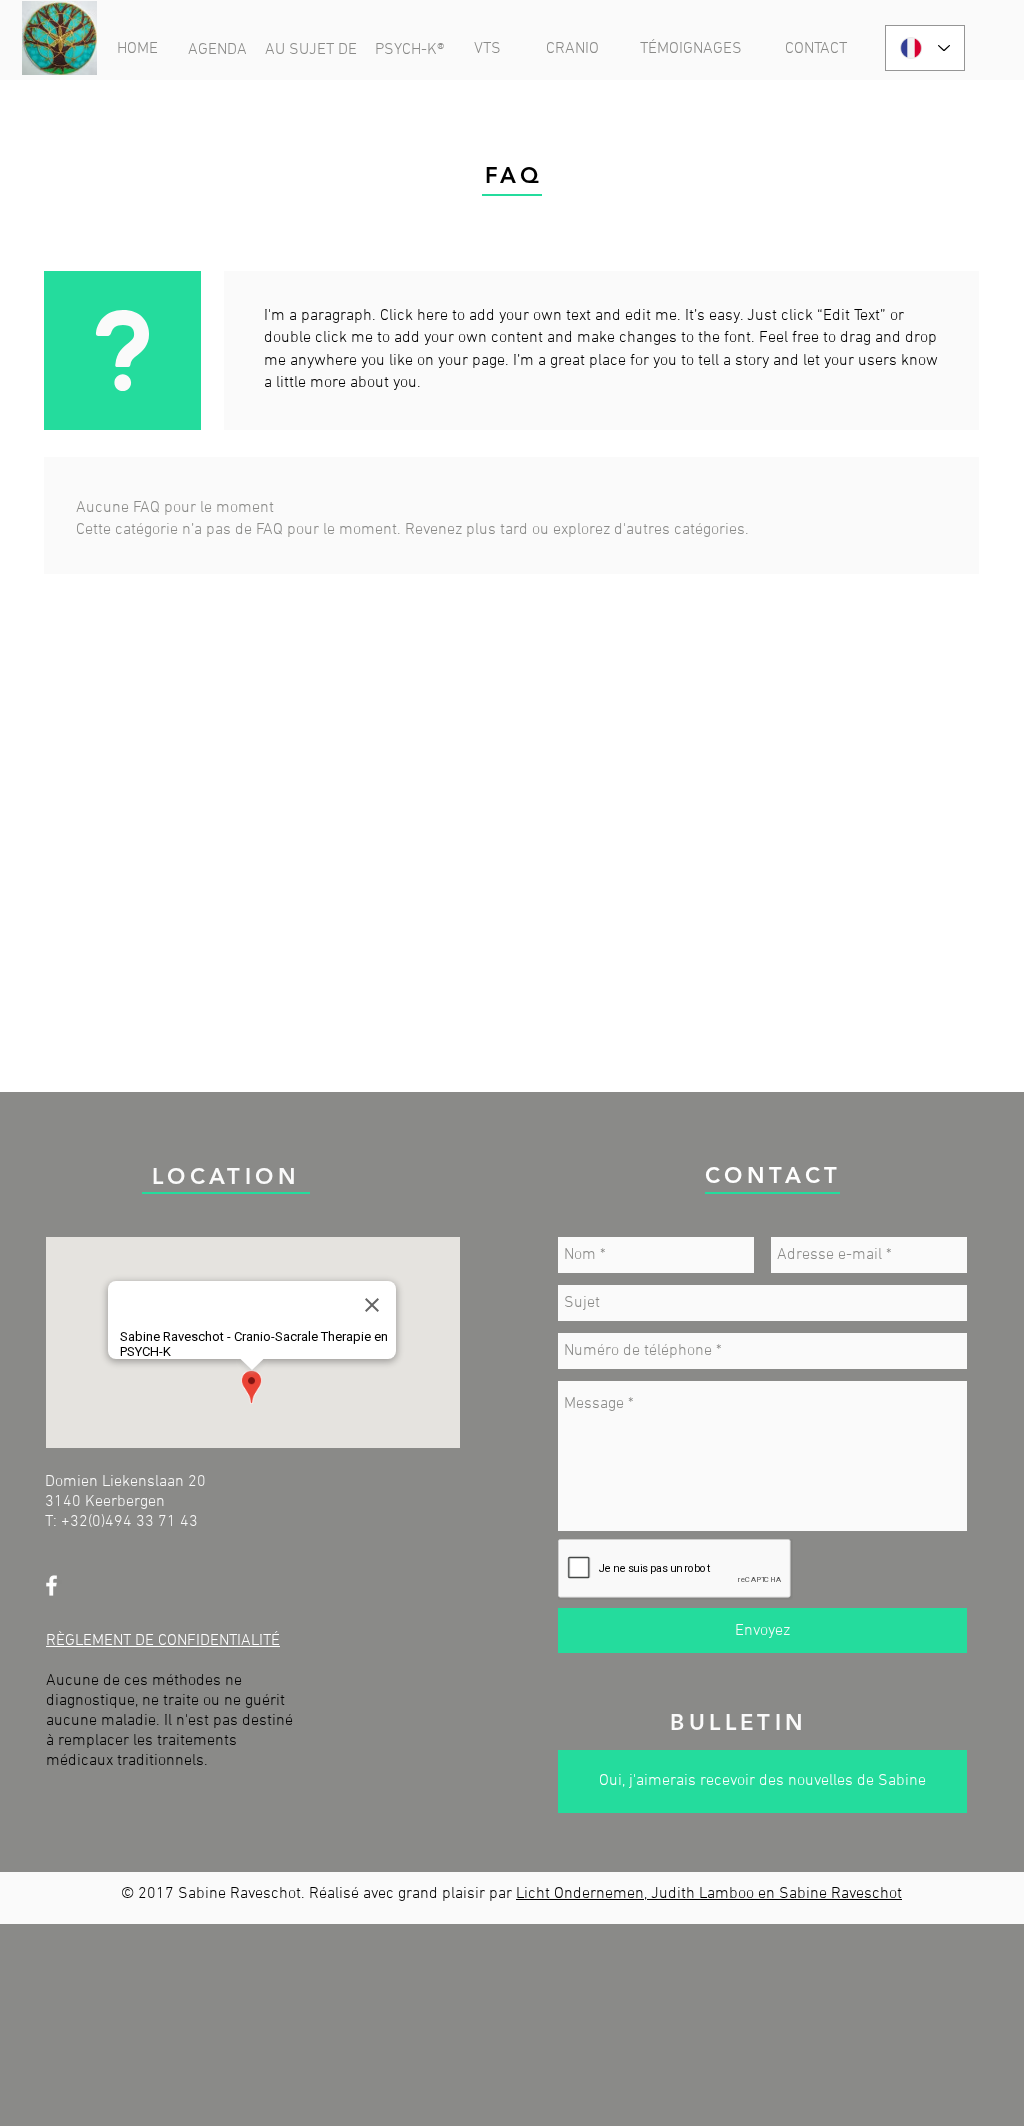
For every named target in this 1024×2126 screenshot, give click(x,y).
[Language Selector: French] (925, 48)
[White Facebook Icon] (51, 1585)
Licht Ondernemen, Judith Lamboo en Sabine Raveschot (709, 1894)
